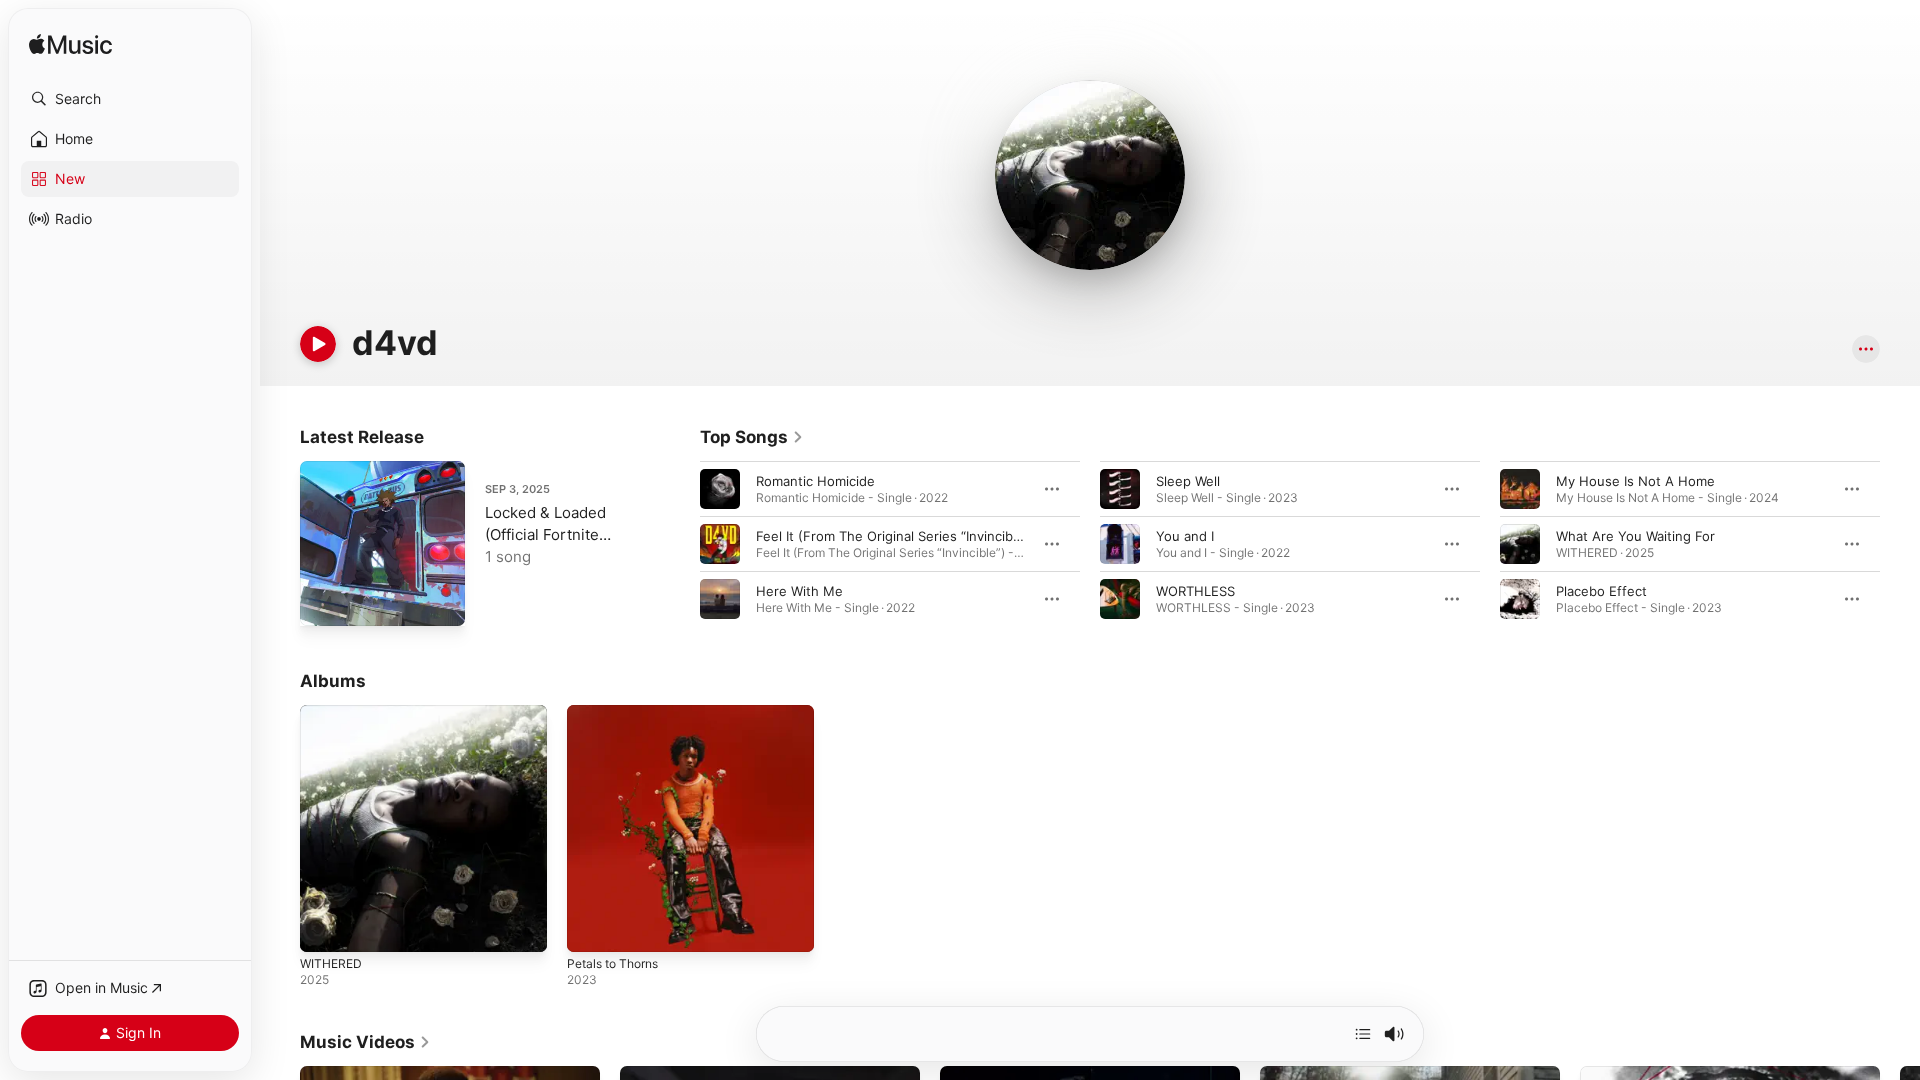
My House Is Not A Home (1635, 481)
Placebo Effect (1601, 591)
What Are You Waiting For (1635, 536)
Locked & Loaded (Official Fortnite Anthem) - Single (545, 534)
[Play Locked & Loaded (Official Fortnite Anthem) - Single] (325, 601)
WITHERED (333, 713)
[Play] (318, 344)
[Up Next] (1363, 1034)
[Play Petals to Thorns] (592, 927)
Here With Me (799, 591)
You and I (1185, 536)
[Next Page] (1900, 544)
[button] (130, 99)
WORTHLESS (1195, 591)
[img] (70, 45)
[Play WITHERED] (325, 927)
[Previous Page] (680, 544)
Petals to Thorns (618, 713)
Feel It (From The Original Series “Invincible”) (895, 536)
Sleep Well (1188, 481)
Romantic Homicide (815, 481)
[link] (752, 437)
